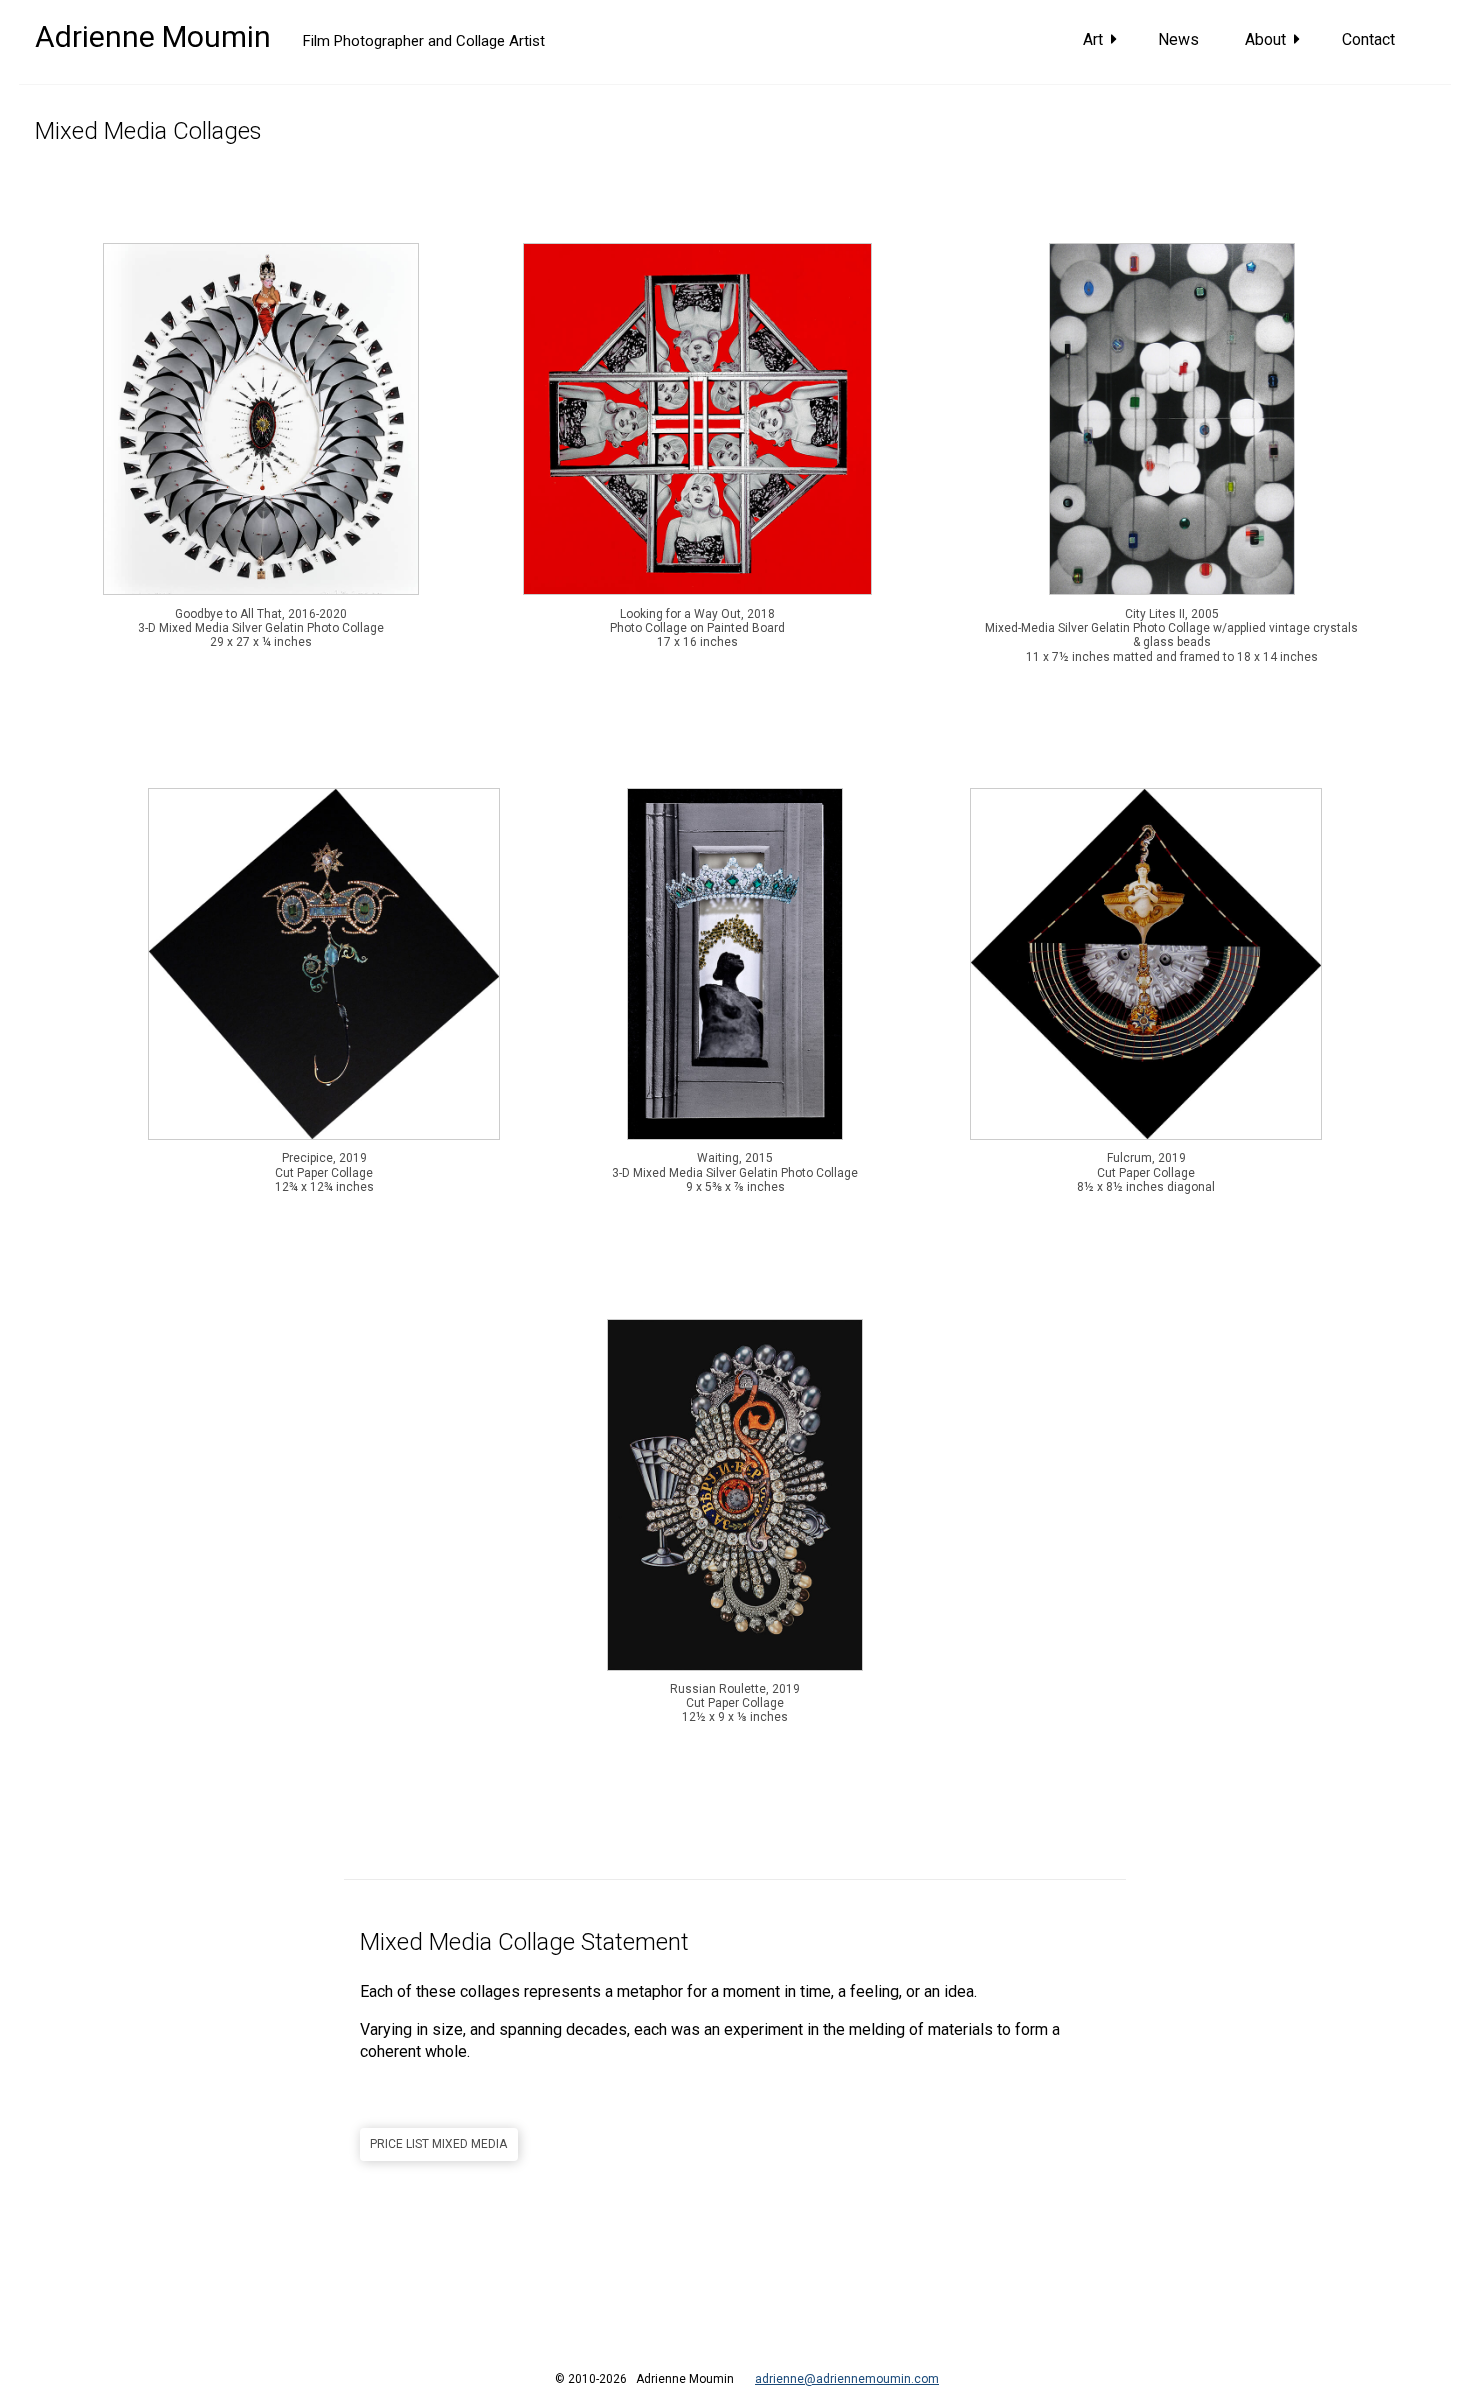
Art (1097, 39)
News (1180, 39)
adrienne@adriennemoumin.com (847, 2379)
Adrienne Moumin (153, 36)
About (1269, 39)
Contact (1370, 39)
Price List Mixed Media (438, 2144)
